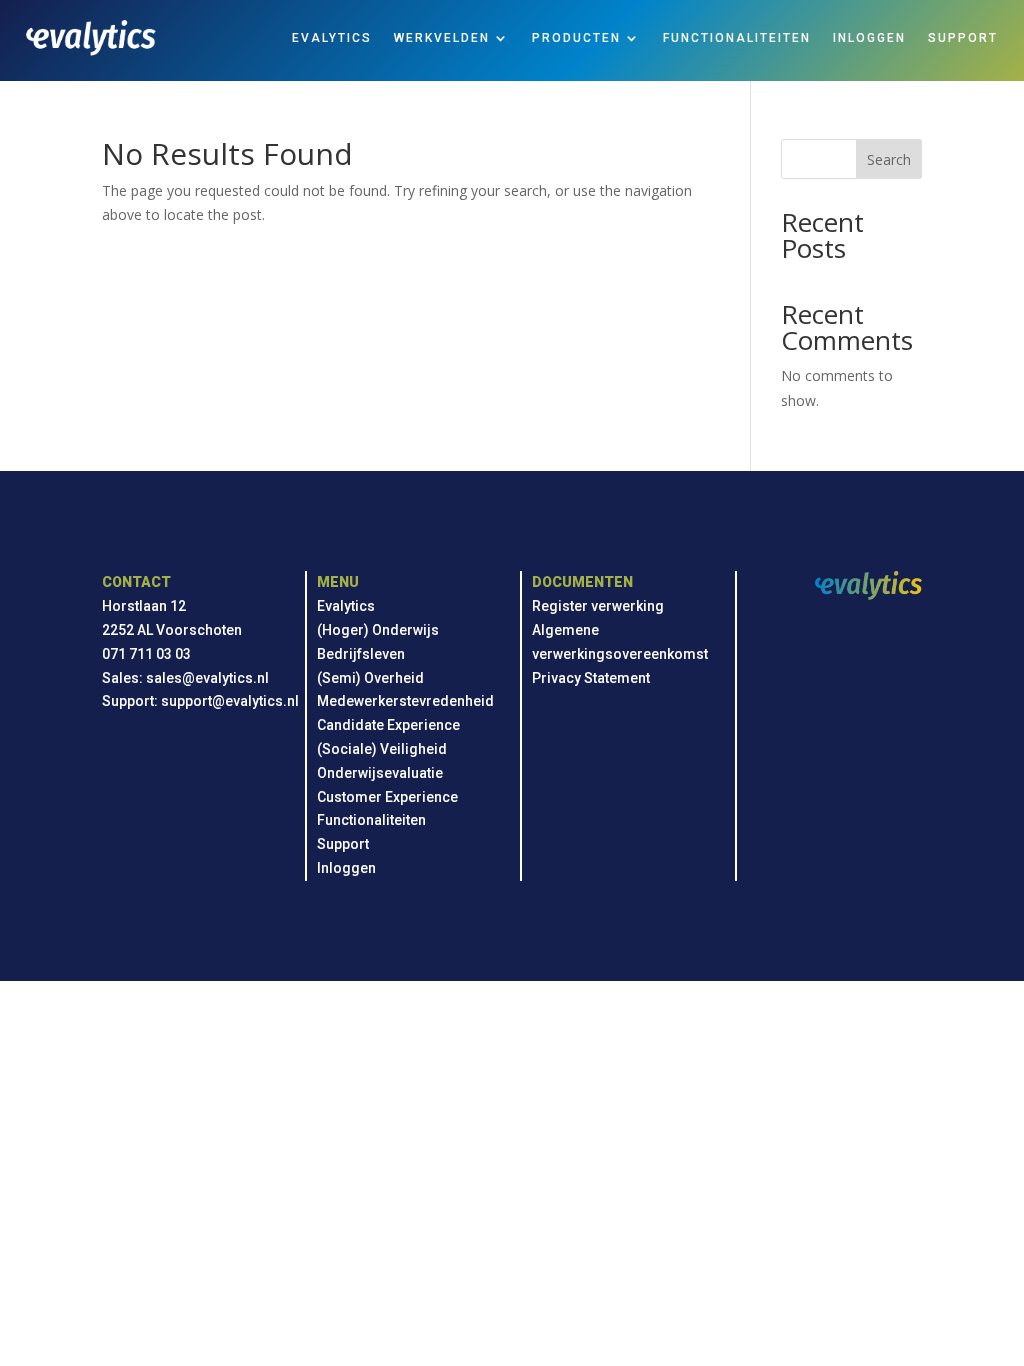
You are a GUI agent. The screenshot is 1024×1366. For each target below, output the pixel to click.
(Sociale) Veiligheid (382, 749)
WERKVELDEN (442, 38)
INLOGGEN (869, 38)
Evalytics (346, 606)
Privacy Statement (591, 678)
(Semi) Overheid (370, 678)
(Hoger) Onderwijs (378, 630)
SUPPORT (963, 38)
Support (343, 844)
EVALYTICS (332, 38)
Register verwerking (598, 606)
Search (889, 159)
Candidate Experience (388, 725)
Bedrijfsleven (361, 654)
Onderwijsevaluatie (380, 773)
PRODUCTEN (576, 38)
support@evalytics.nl (230, 701)
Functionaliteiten (371, 820)
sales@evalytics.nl (207, 678)
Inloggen (346, 868)
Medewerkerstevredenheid (405, 701)
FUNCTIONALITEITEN (737, 38)
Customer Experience (387, 797)
